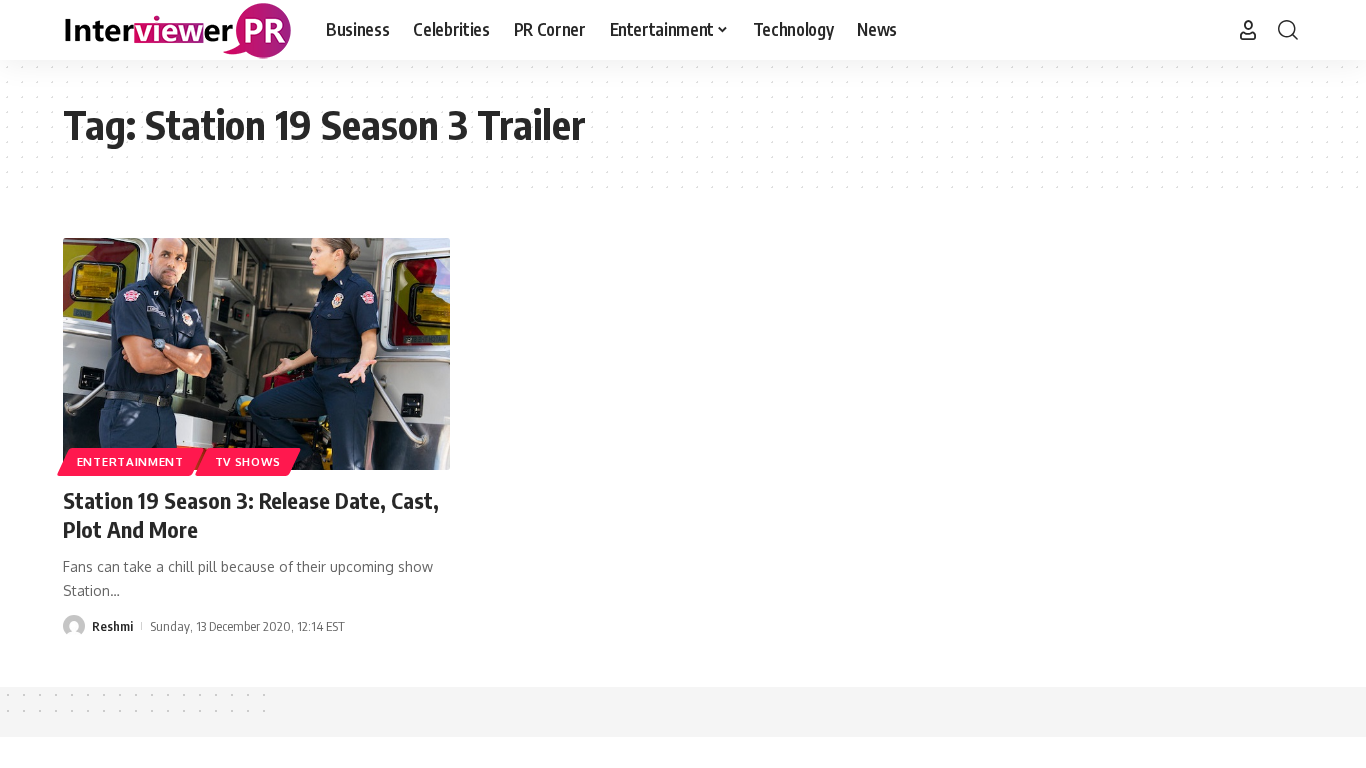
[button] (1248, 30)
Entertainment (130, 461)
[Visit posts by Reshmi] (74, 626)
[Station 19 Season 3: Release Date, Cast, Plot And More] (256, 354)
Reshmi (112, 626)
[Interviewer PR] (178, 30)
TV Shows (248, 461)
